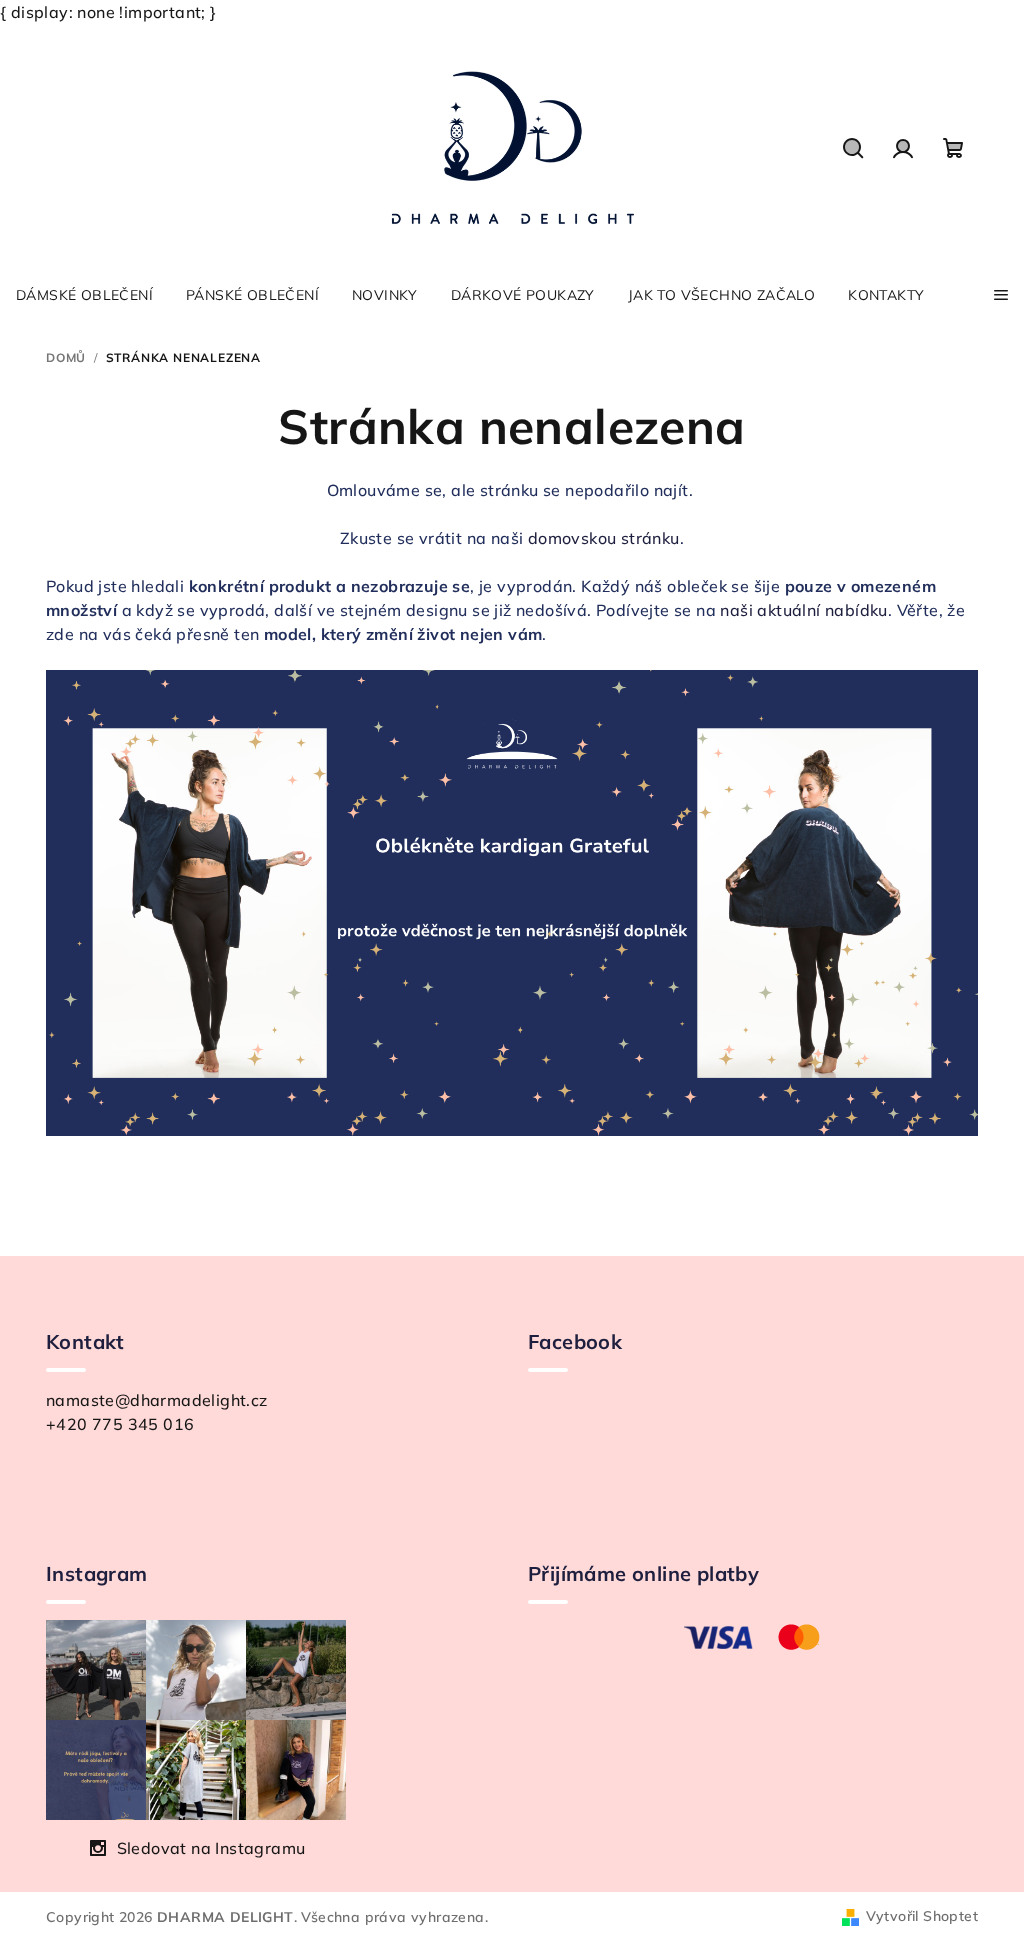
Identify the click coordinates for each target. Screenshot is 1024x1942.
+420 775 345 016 (120, 1424)
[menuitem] (84, 295)
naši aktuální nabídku (803, 610)
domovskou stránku (604, 538)
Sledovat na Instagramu (211, 1848)
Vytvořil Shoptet (922, 1916)
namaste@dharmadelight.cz (157, 1400)
